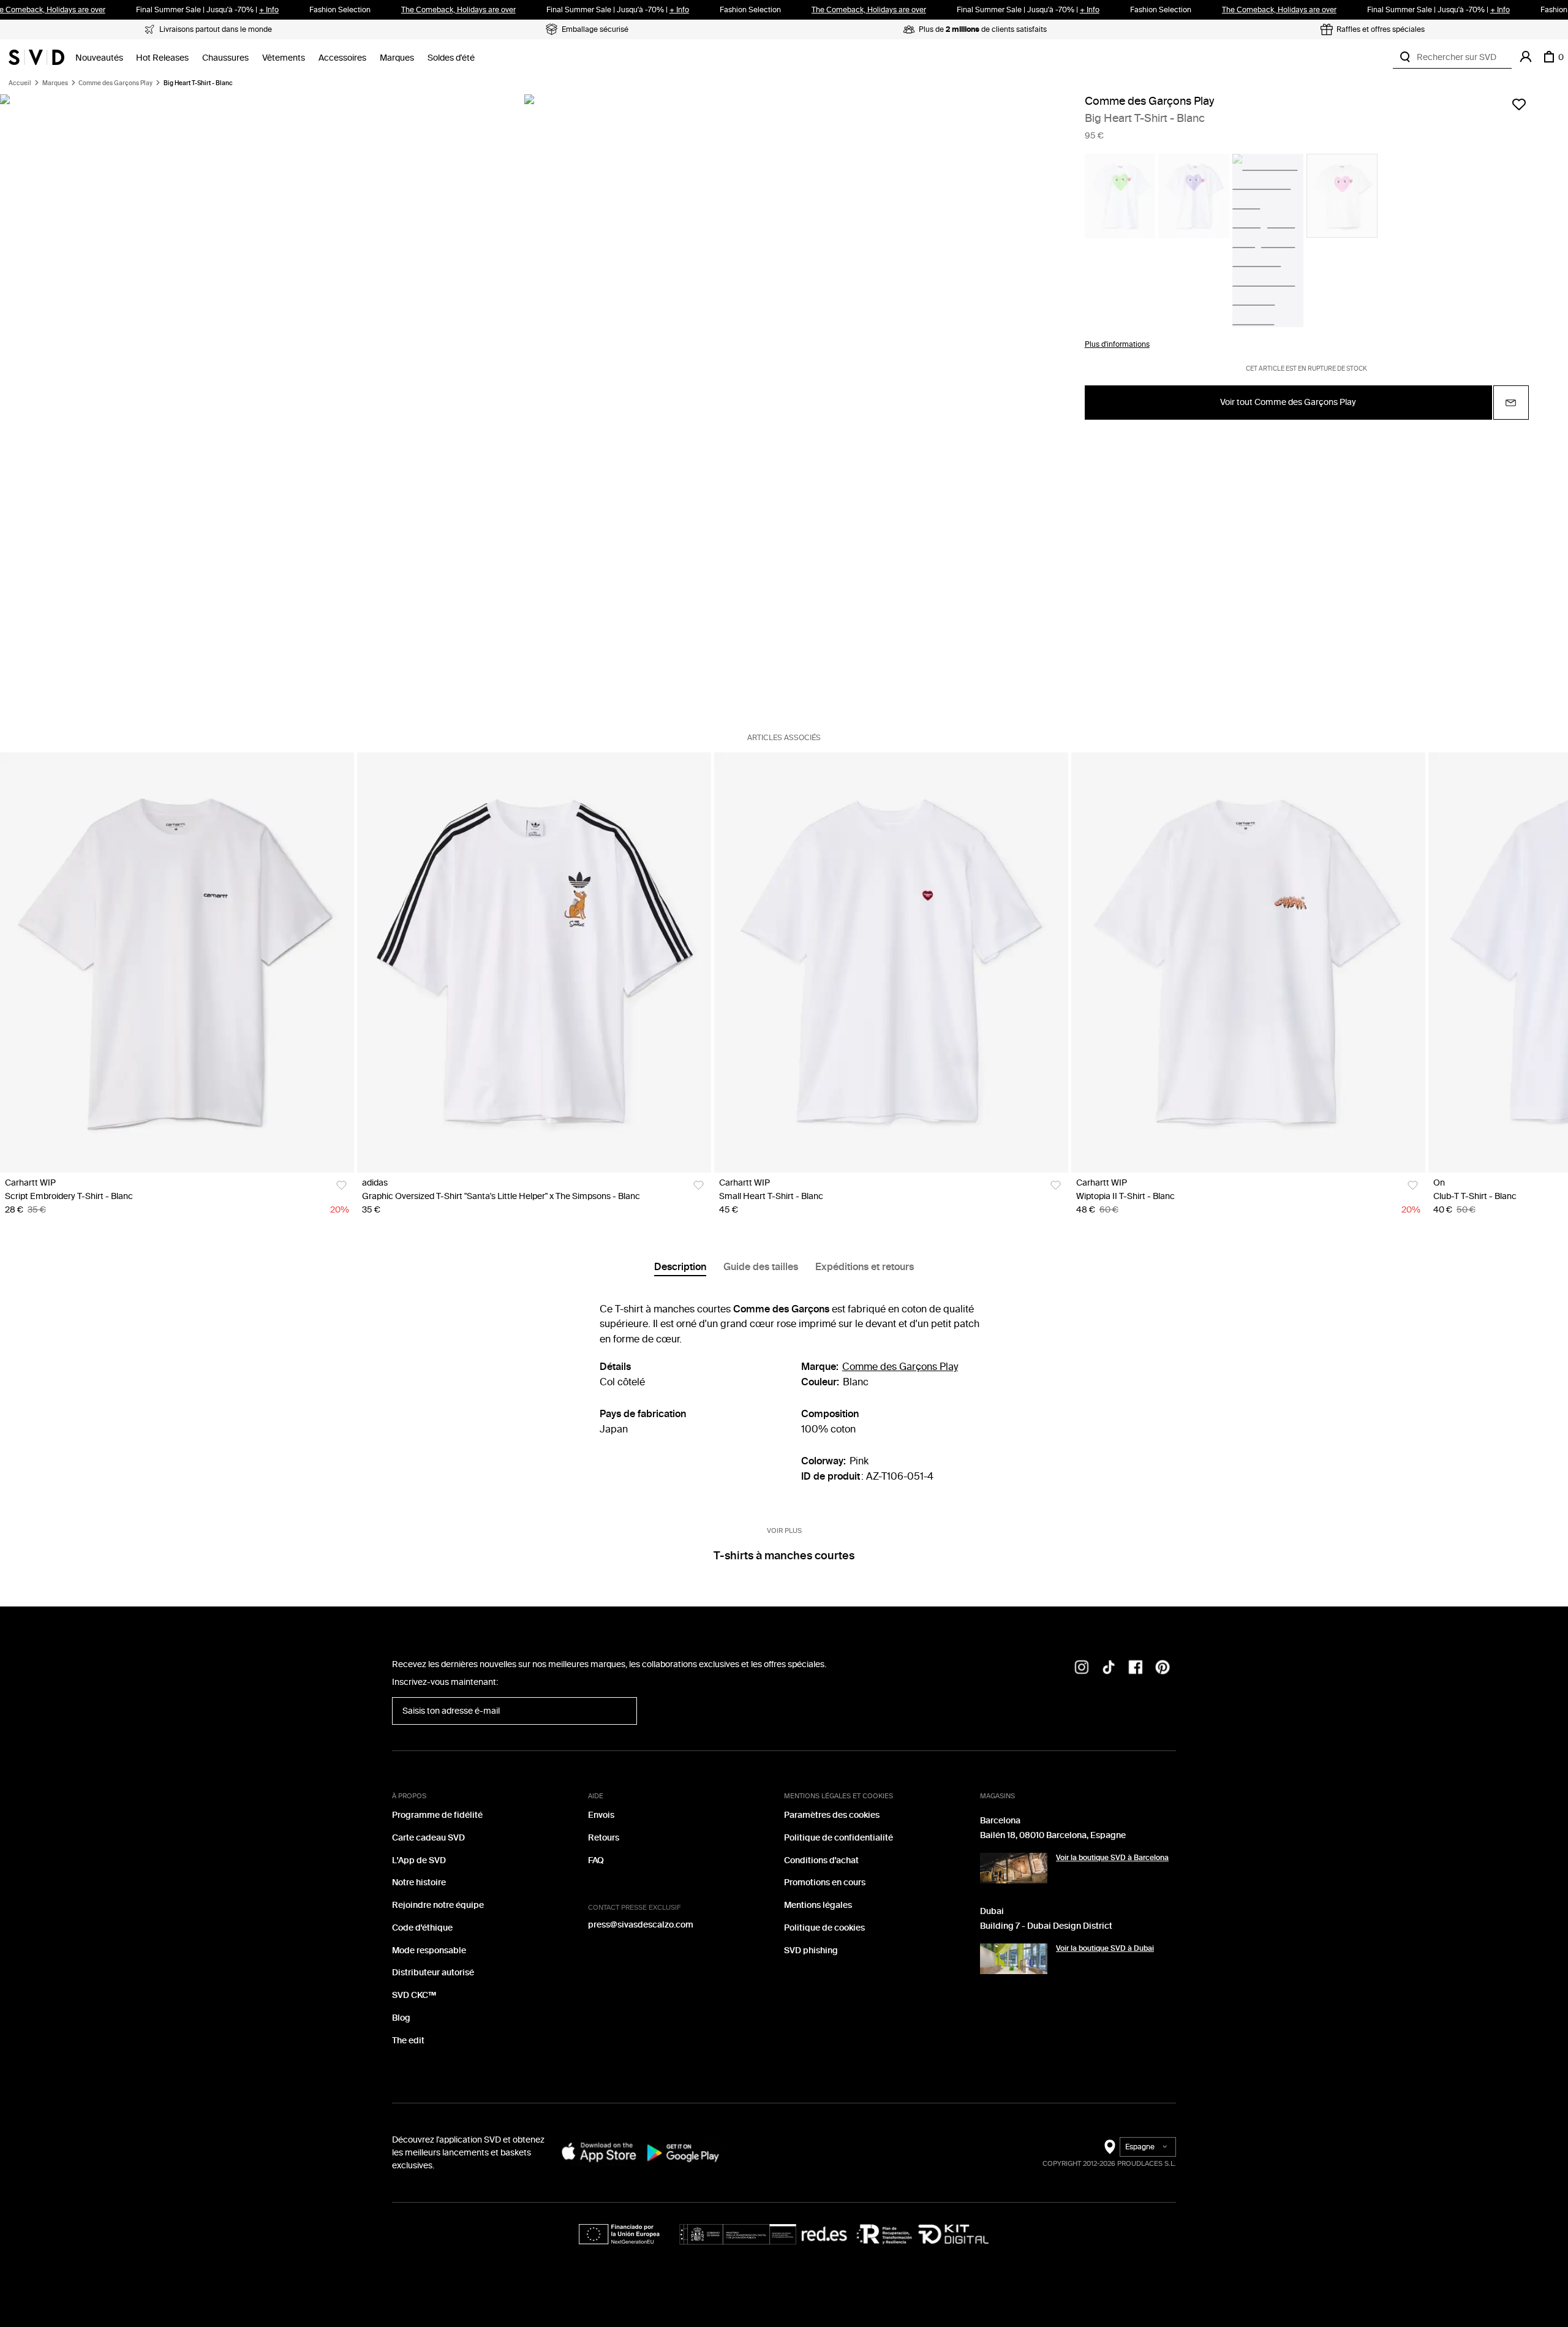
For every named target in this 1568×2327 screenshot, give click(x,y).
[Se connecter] (1526, 57)
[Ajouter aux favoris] (1519, 104)
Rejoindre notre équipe (438, 1905)
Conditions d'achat (821, 1860)
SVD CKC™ (414, 1995)
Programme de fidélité (437, 1815)
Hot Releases (162, 58)
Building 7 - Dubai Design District (1046, 1926)
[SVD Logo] (36, 57)
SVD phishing (811, 1951)
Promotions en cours (825, 1882)
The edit (408, 2041)
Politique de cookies (824, 1928)
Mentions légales (818, 1905)
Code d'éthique (422, 1928)
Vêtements (284, 58)
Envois (601, 1815)
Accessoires (342, 58)
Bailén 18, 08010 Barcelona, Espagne (1053, 1835)
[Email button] (1511, 403)
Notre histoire (419, 1882)
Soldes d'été (451, 58)
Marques (397, 58)
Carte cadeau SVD (428, 1838)
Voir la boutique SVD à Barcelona (1112, 1858)
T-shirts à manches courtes (784, 1556)
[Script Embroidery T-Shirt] (177, 963)
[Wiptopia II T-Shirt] (1248, 963)
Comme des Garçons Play (115, 83)
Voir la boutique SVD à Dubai (1105, 1948)
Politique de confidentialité (839, 1838)
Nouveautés (99, 58)
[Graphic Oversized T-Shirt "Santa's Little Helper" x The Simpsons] (534, 963)
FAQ (596, 1860)
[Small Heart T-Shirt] (891, 963)
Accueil (20, 83)
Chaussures (225, 58)
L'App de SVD (419, 1860)
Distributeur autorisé (433, 1973)
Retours (604, 1838)
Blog (401, 2018)
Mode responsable (429, 1951)
